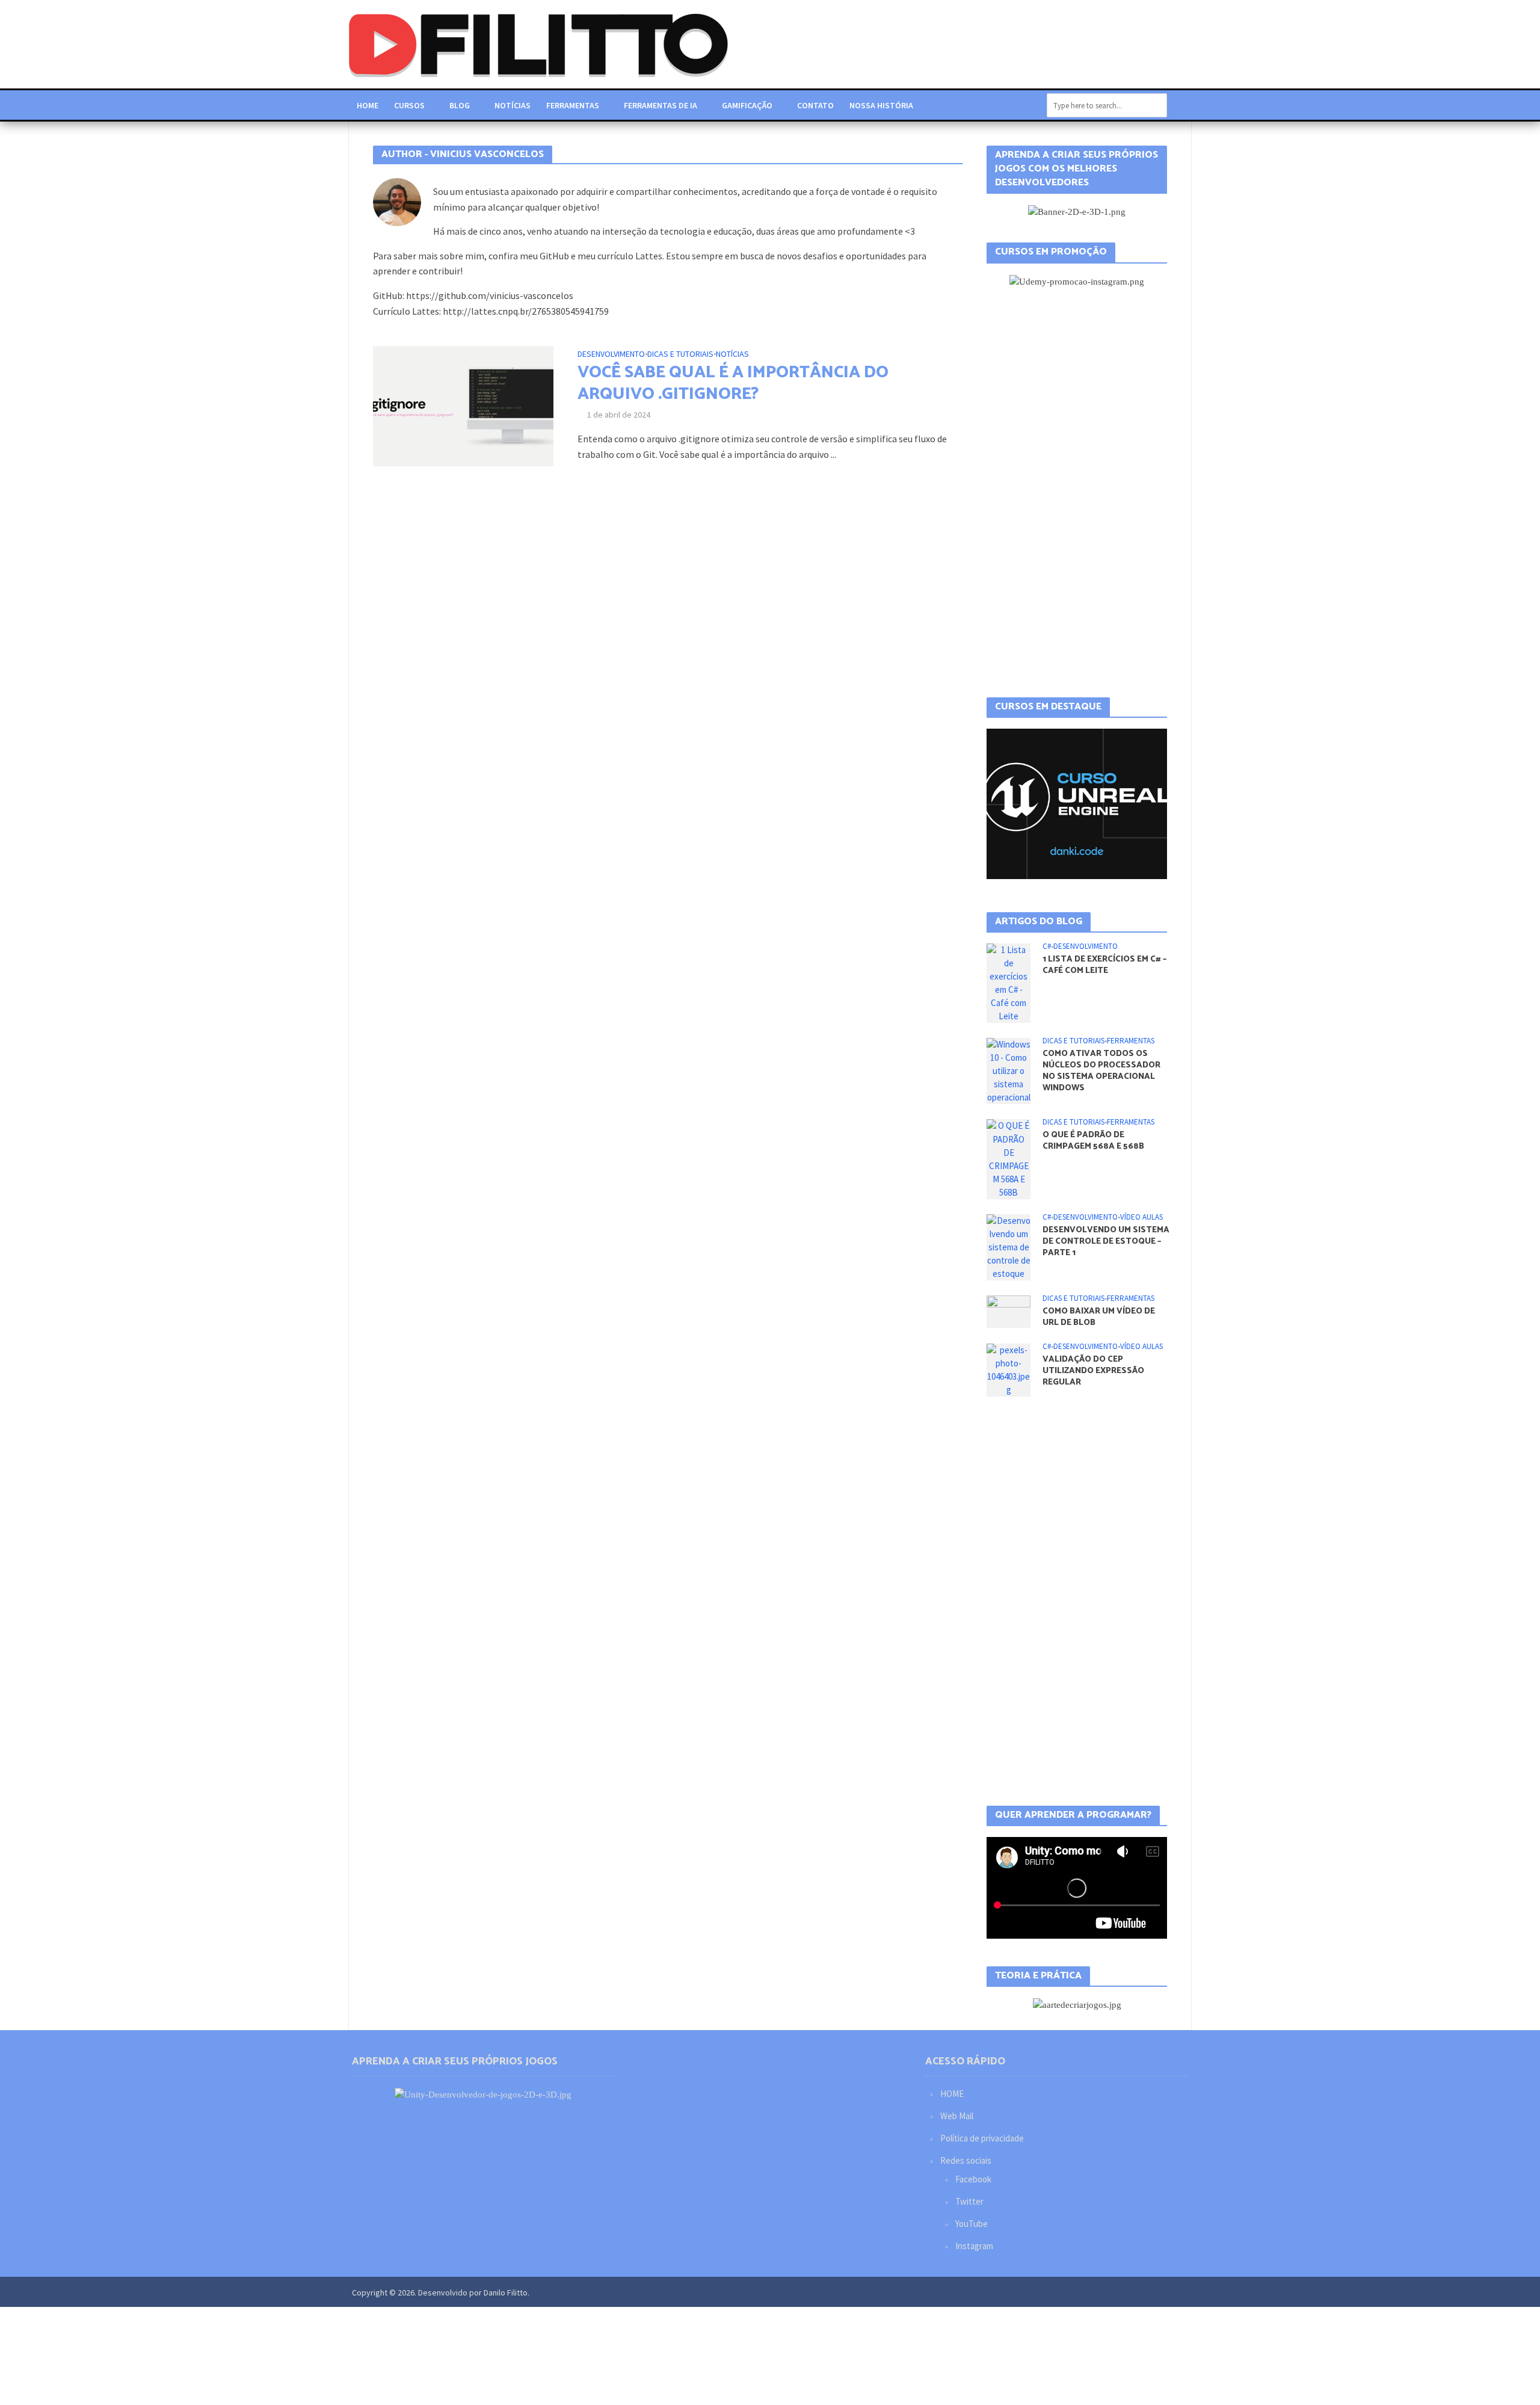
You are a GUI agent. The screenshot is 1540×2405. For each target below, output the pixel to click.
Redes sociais (966, 2160)
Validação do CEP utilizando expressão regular (1093, 1371)
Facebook (973, 2179)
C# (1047, 946)
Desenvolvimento (611, 354)
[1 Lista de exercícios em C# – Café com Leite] (1009, 982)
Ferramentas (573, 105)
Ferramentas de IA (661, 105)
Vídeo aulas (1141, 1217)
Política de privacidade (982, 2138)
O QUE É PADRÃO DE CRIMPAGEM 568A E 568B (1093, 1141)
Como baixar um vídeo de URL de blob (1099, 1317)
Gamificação (747, 105)
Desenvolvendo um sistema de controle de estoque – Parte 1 (1106, 1242)
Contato (815, 105)
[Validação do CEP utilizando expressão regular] (1009, 1369)
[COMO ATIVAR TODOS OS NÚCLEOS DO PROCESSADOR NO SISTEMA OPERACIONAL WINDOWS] (1009, 1070)
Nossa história (881, 105)
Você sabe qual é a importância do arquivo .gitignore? (733, 383)
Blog (460, 105)
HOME (952, 2094)
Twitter (969, 2201)
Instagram (974, 2246)
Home (368, 105)
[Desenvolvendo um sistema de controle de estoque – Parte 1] (1009, 1246)
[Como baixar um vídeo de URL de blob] (1009, 1311)
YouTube (972, 2224)
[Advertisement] (1077, 493)
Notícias (513, 105)
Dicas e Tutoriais (680, 354)
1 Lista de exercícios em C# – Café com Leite (1104, 965)
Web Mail (957, 2116)
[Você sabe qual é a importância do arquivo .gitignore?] (463, 405)
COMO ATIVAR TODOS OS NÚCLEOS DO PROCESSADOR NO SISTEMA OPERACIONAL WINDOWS (1101, 1071)
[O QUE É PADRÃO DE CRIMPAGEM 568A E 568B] (1009, 1158)
